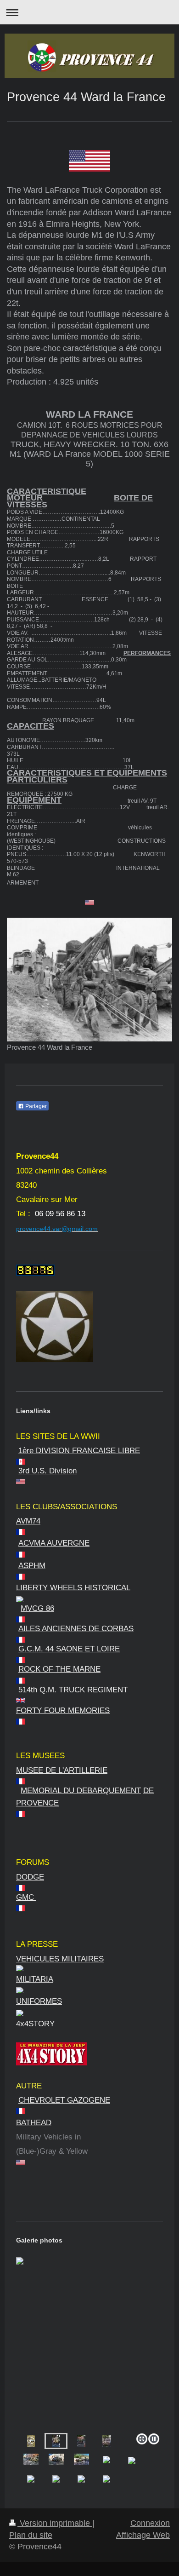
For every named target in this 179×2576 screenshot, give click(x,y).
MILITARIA (35, 1979)
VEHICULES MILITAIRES (60, 1959)
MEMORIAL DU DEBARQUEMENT (81, 1791)
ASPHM (32, 1566)
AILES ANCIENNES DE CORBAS (76, 1629)
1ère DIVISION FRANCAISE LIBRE (79, 1451)
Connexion (150, 2523)
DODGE (30, 1877)
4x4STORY (36, 2024)
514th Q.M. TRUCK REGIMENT (72, 1690)
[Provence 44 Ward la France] (89, 980)
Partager (35, 1106)
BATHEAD (34, 2123)
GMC (26, 1897)
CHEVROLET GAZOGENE (64, 2100)
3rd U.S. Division (48, 1471)
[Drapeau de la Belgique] (89, 1599)
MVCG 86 (37, 1608)
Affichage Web (143, 2535)
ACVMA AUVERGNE (54, 1543)
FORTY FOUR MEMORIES (63, 1711)
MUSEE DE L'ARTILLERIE (62, 1770)
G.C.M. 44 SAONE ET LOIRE (69, 1649)
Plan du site (31, 2535)
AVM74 (28, 1521)
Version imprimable (55, 2523)
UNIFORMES (39, 2001)
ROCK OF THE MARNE (59, 1669)
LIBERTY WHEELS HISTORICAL (73, 1588)
